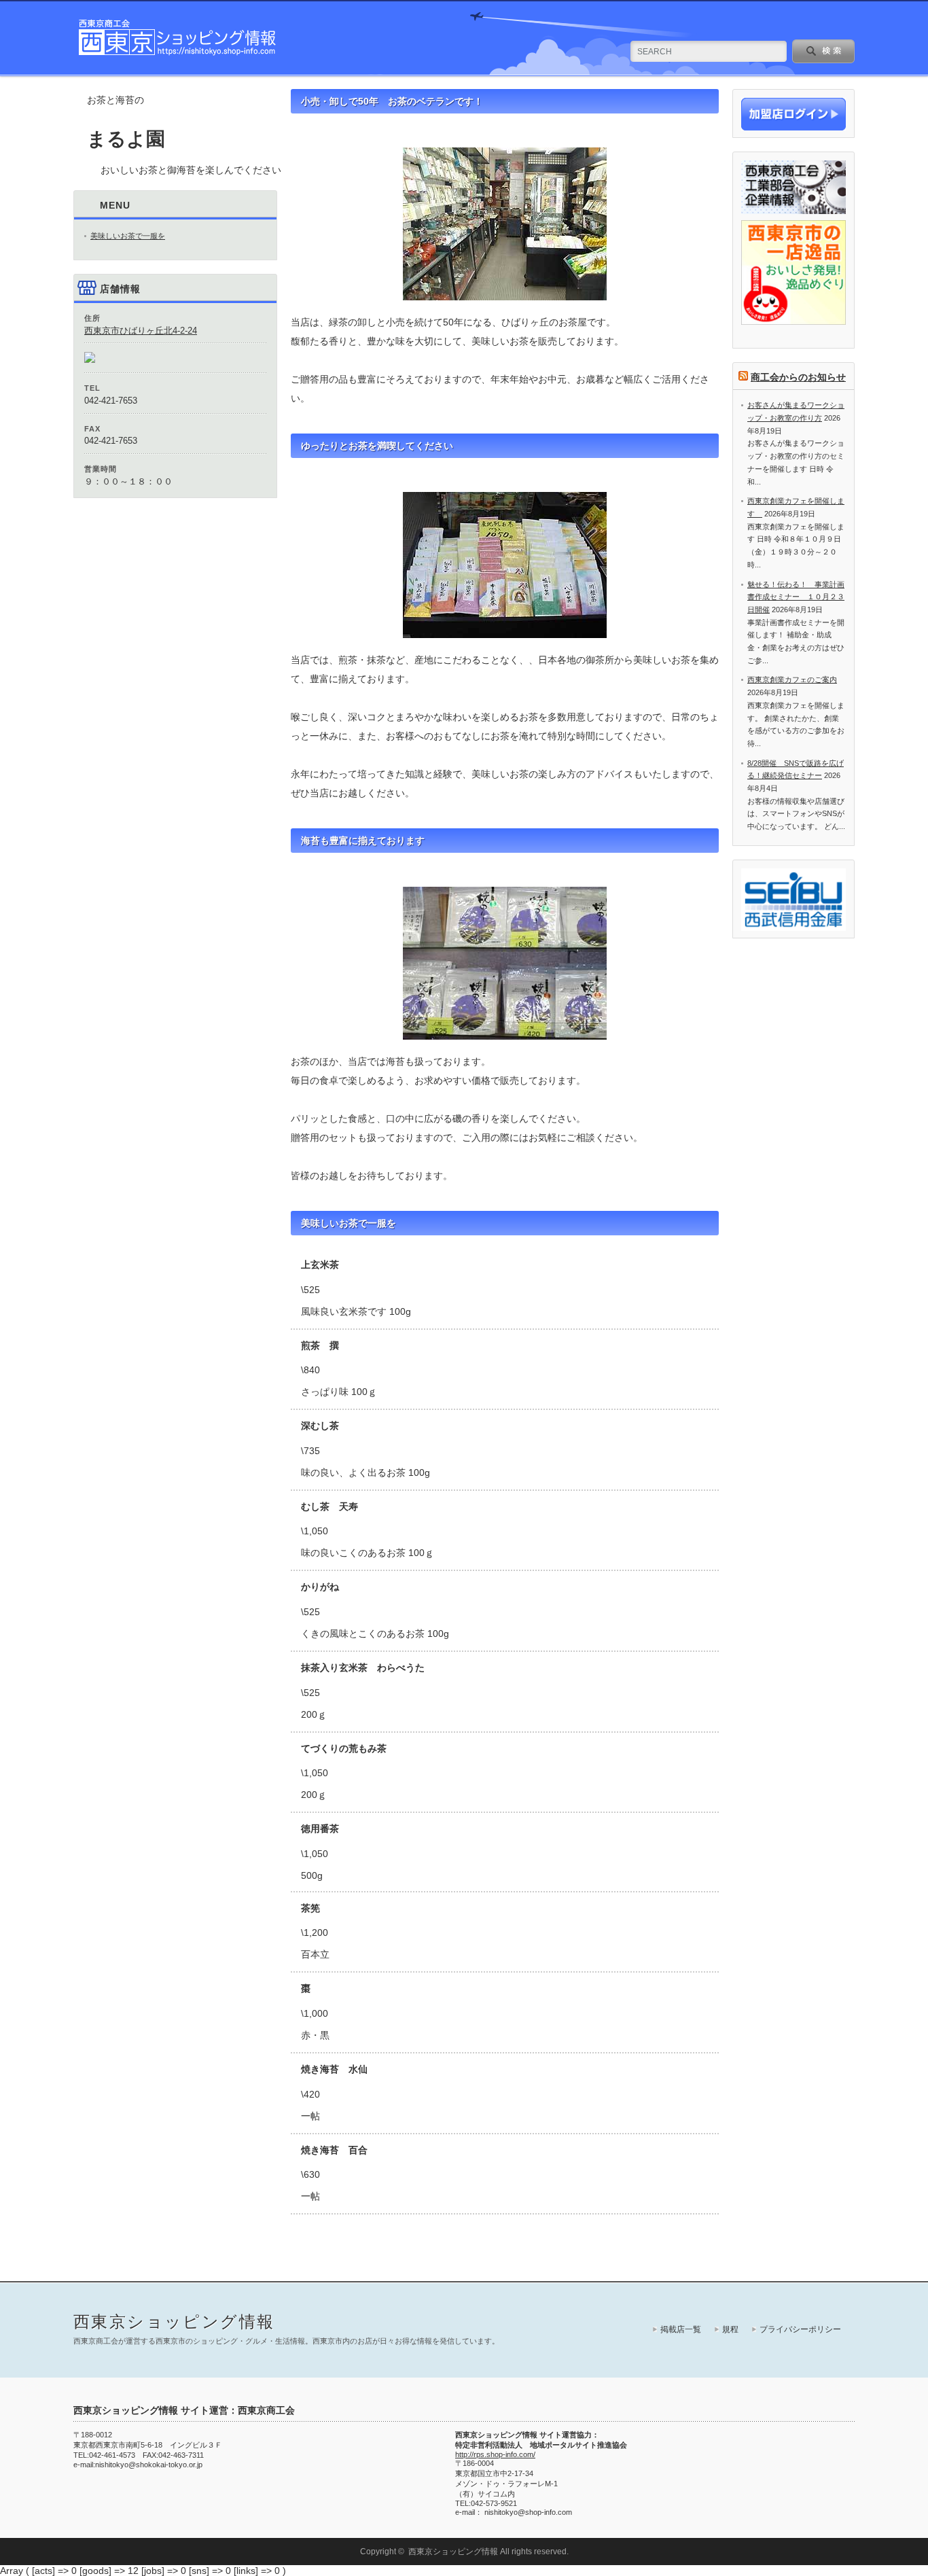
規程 (730, 2329)
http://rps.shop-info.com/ (495, 2454)
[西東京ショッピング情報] (178, 54)
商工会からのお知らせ (798, 377)
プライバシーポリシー (800, 2329)
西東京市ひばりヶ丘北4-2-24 (141, 331)
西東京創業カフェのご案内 (792, 680)
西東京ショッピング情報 (174, 2322)
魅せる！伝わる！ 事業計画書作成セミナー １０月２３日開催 (796, 597)
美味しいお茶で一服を (128, 236)
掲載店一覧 (681, 2329)
